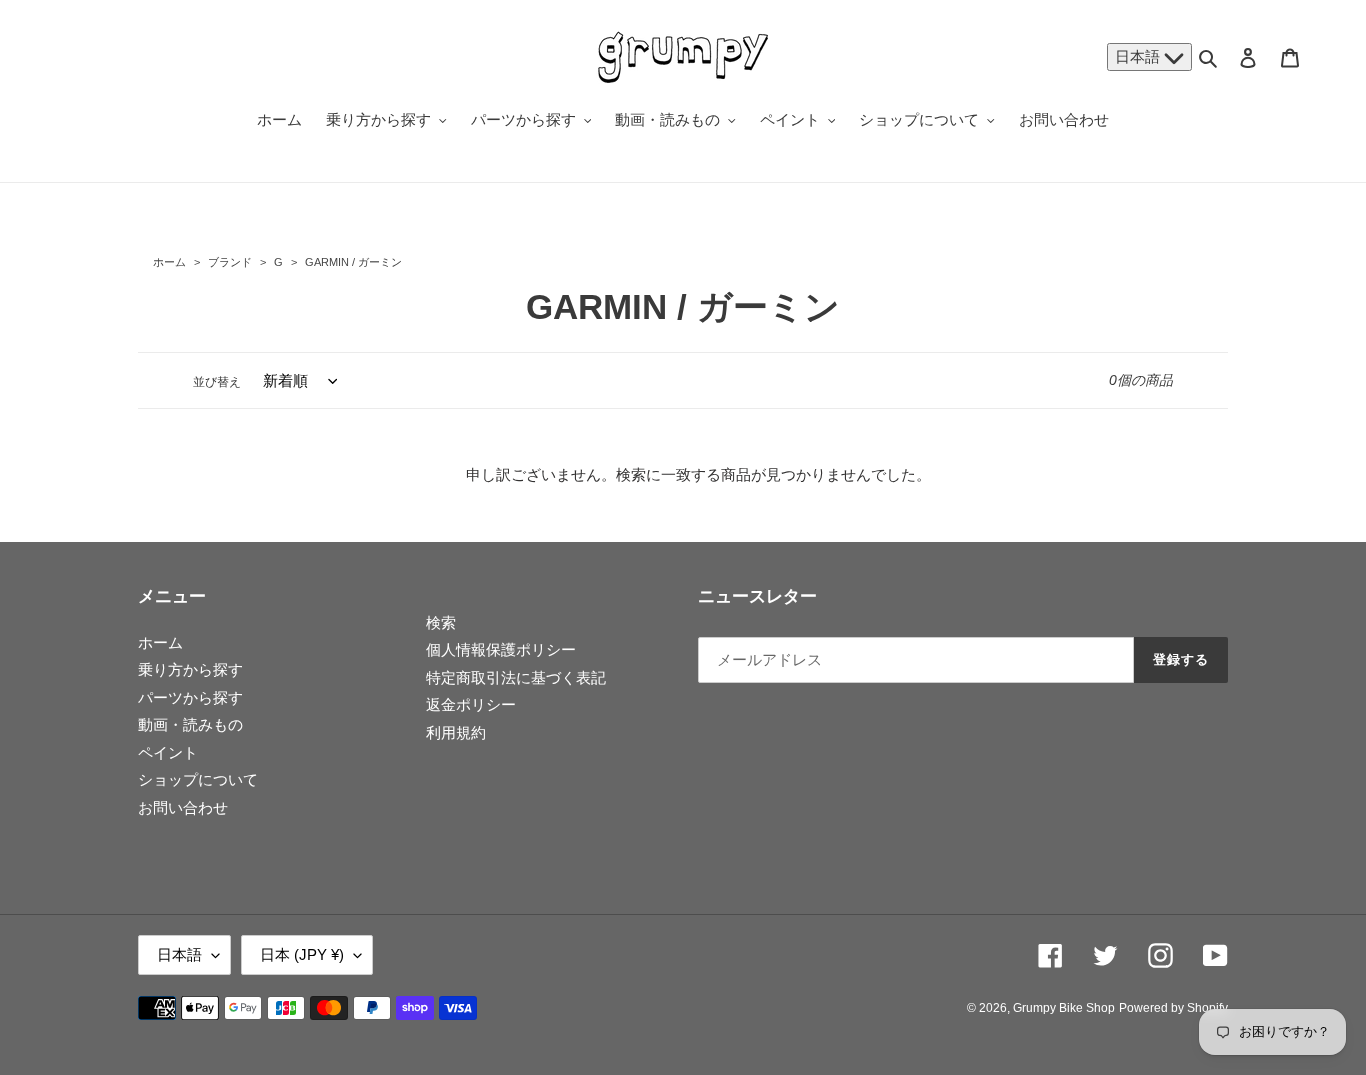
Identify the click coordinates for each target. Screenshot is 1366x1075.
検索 (441, 622)
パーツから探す (190, 697)
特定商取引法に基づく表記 (516, 677)
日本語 (1139, 56)
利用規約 (456, 732)
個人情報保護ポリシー (501, 649)
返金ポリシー (471, 704)
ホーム (169, 262)
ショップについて (198, 779)
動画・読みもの (190, 724)
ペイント (168, 752)
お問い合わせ (183, 807)
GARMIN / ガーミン (352, 262)
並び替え (217, 382)
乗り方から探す (190, 669)
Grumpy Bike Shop (1064, 1008)
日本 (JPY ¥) (302, 954)
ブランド (230, 262)
